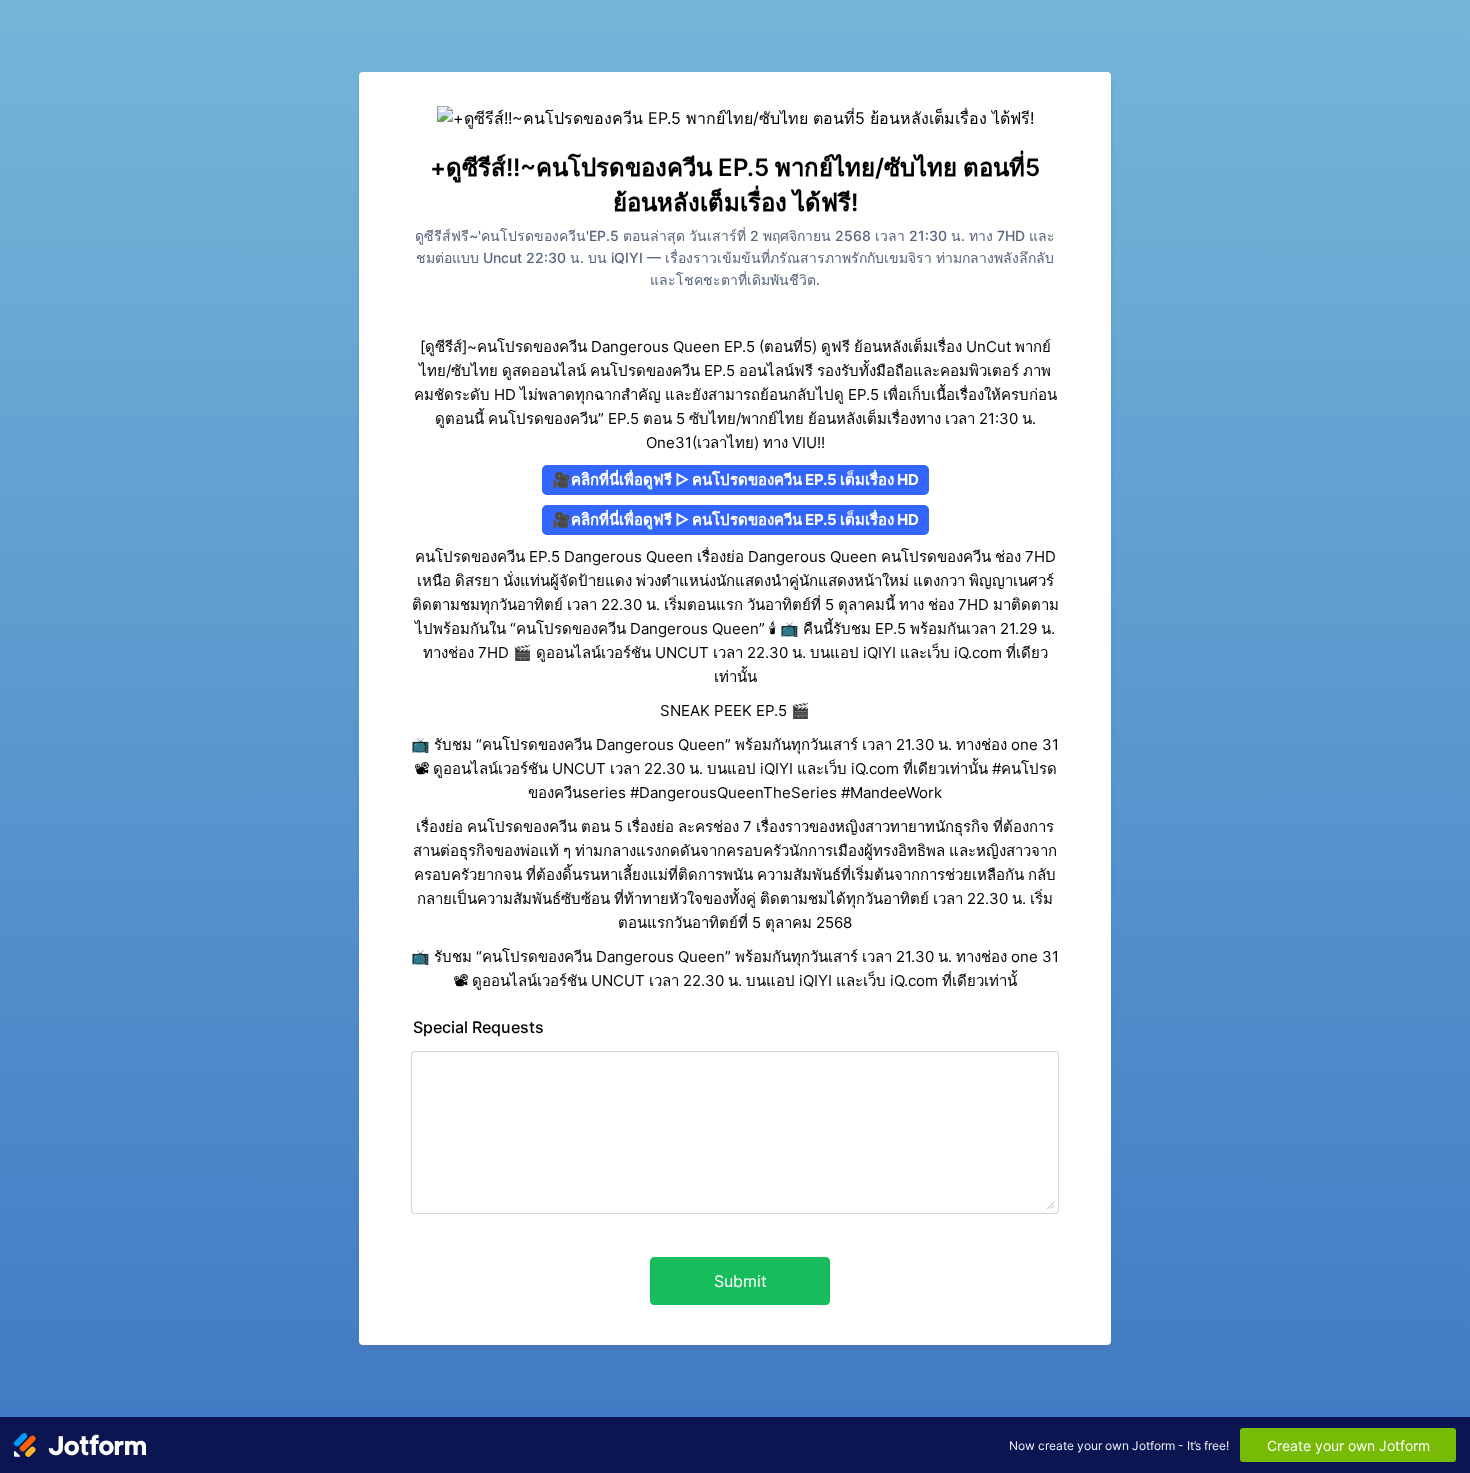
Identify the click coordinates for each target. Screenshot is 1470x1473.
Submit (740, 1281)
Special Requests (478, 1027)
